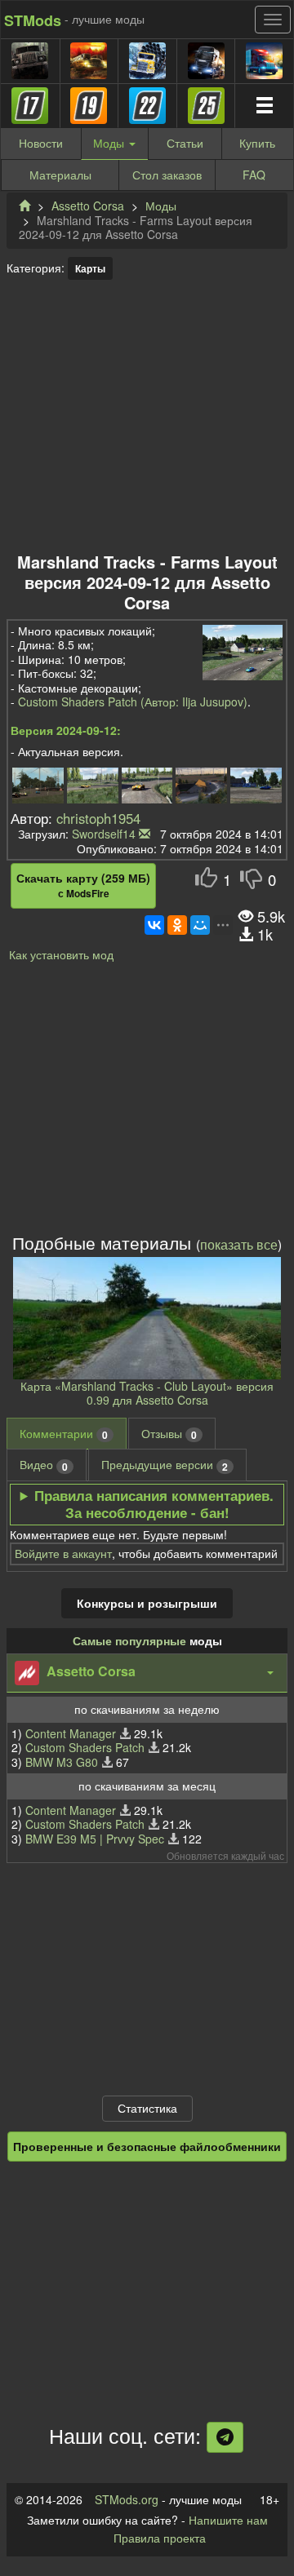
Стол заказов (167, 175)
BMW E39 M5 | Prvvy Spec (95, 1839)
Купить (257, 143)
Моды (161, 206)
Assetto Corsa (88, 206)
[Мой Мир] (200, 925)
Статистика (147, 2108)
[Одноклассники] (177, 925)
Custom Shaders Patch (85, 1747)
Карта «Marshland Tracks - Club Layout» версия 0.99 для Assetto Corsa (147, 1393)
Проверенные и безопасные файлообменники (147, 2146)
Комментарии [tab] (64, 1434)
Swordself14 (104, 834)
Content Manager (71, 1733)
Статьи (185, 143)
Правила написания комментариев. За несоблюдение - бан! (154, 1504)
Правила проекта (160, 2538)
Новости (41, 143)
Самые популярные (129, 1640)
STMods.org (127, 2499)
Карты (90, 268)
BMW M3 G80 (62, 1762)
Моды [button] (110, 143)
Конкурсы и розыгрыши (147, 1603)
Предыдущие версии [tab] (165, 1465)
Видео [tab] (44, 1465)
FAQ (254, 175)
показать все (239, 1244)
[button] (147, 1673)
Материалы (60, 175)
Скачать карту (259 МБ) (83, 885)
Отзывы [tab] (169, 1434)
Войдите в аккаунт (63, 1553)
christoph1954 (98, 818)
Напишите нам (228, 2520)
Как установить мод (61, 954)
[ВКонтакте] (154, 925)
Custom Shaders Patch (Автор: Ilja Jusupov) (133, 702)
